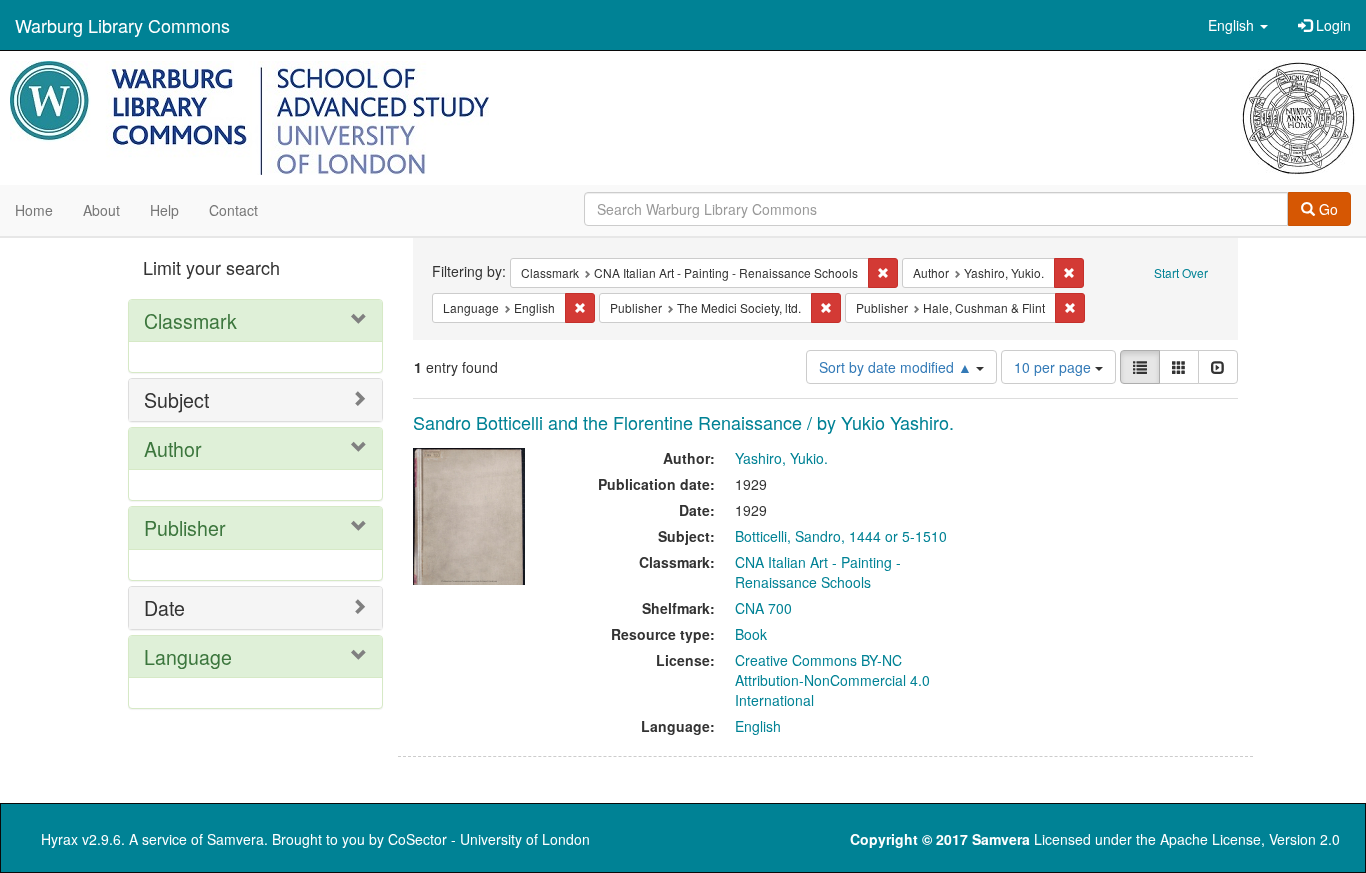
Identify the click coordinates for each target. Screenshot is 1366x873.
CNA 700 (763, 608)
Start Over (1181, 272)
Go (1326, 209)
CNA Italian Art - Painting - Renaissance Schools (818, 572)
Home (34, 210)
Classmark (190, 320)
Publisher (185, 527)
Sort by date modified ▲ (897, 367)
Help (164, 210)
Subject (176, 399)
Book (751, 634)
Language (188, 656)
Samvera (235, 839)
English (758, 726)
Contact (233, 210)
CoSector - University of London (489, 839)
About (101, 210)
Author (173, 448)
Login (1331, 25)
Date (164, 607)
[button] (1238, 25)
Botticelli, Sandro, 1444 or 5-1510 (841, 536)
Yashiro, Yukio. (781, 458)
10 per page (1054, 367)
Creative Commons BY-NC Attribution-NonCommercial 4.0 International (832, 680)
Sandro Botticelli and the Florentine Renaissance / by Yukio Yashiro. (683, 422)
